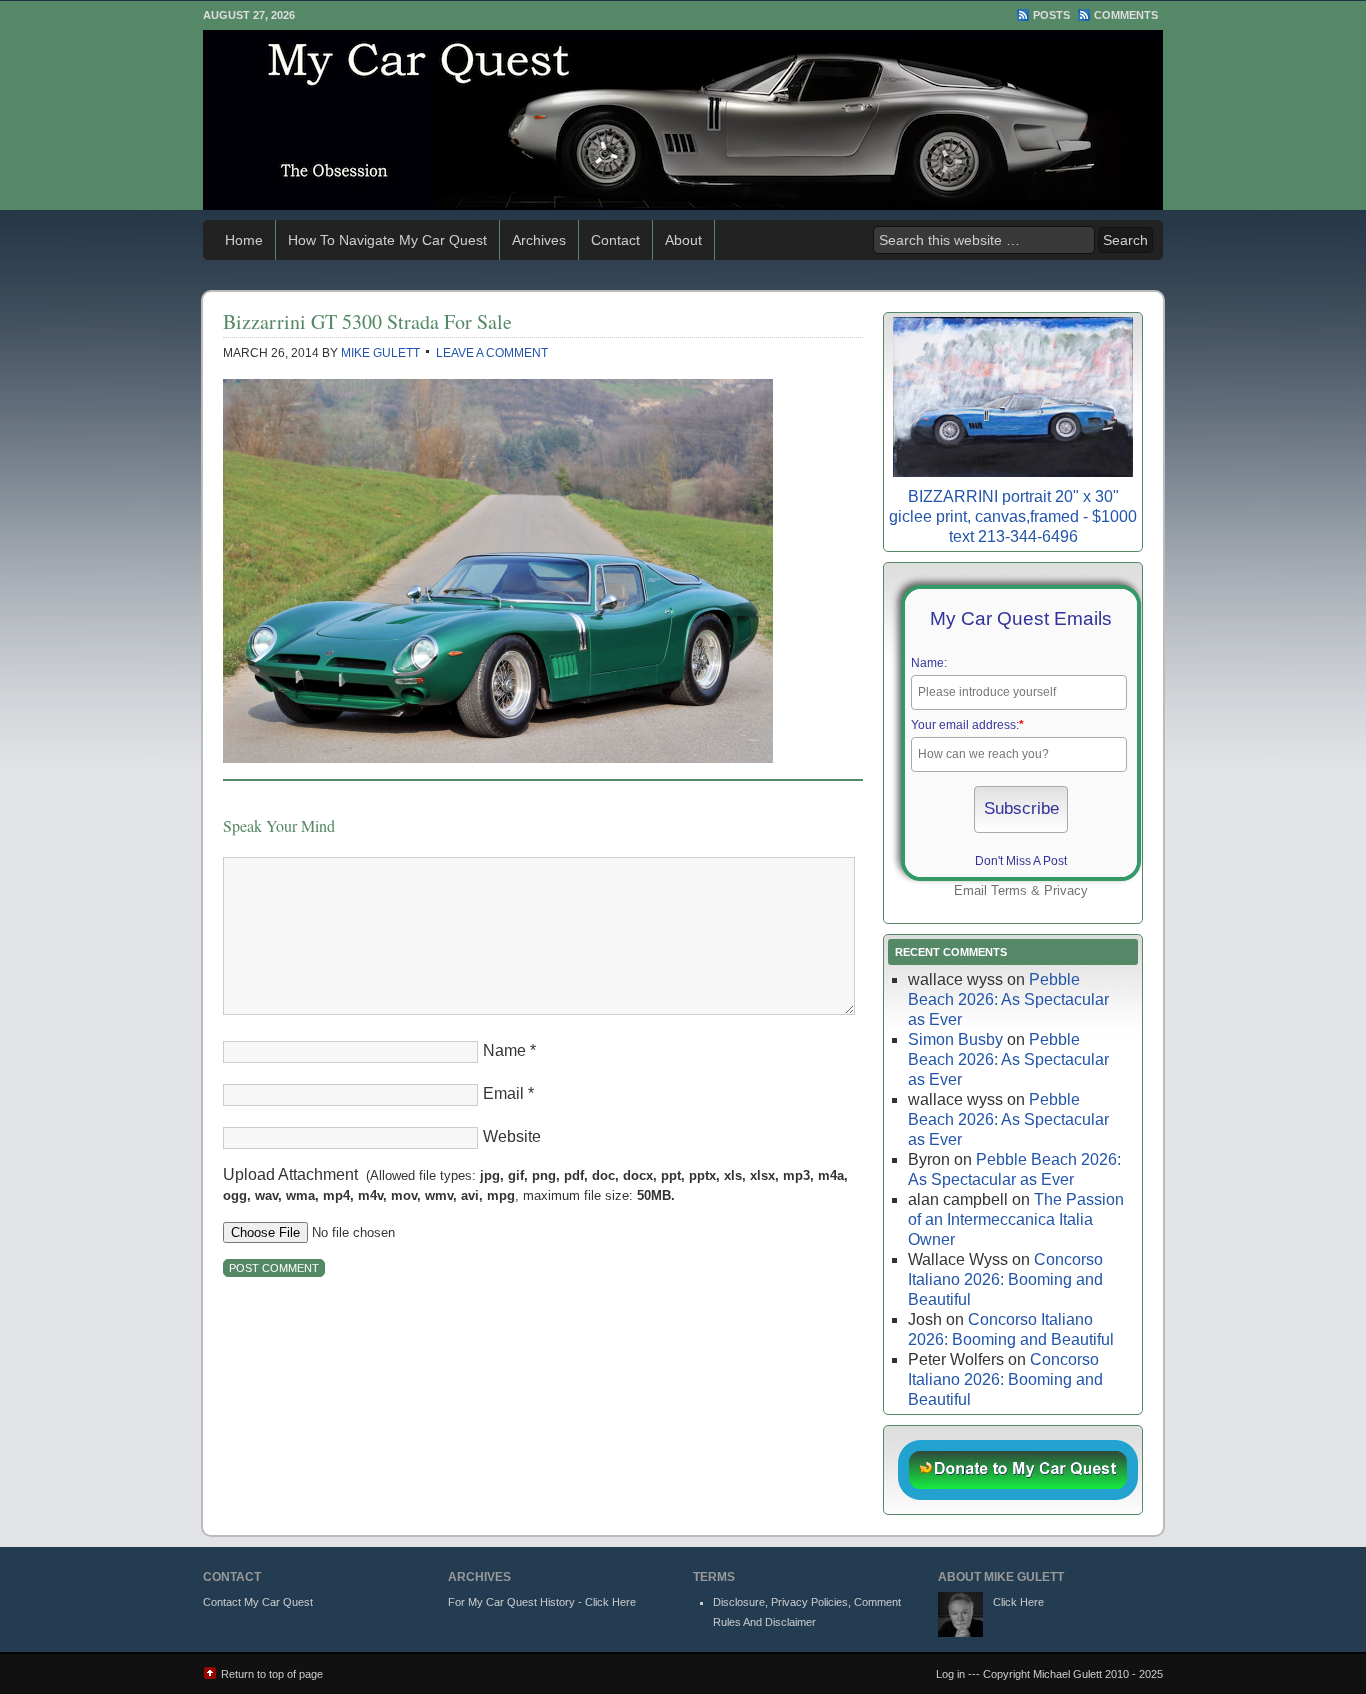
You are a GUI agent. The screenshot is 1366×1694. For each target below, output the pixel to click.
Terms (1009, 890)
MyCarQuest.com (683, 120)
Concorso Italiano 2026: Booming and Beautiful (1005, 1279)
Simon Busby (955, 1039)
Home (244, 240)
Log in (950, 1674)
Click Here (1018, 1602)
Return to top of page (272, 1674)
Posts (1051, 15)
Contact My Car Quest (258, 1602)
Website (512, 1136)
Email (503, 1093)
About (683, 240)
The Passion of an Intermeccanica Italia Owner (1016, 1219)
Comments (1126, 15)
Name (504, 1050)
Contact (615, 240)
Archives (539, 240)
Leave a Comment (492, 353)
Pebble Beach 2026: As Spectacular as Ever (1008, 999)
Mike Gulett (380, 353)
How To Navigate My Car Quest (387, 240)
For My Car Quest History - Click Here (542, 1602)
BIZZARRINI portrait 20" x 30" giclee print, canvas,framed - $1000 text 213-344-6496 (1013, 516)
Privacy (1066, 890)
